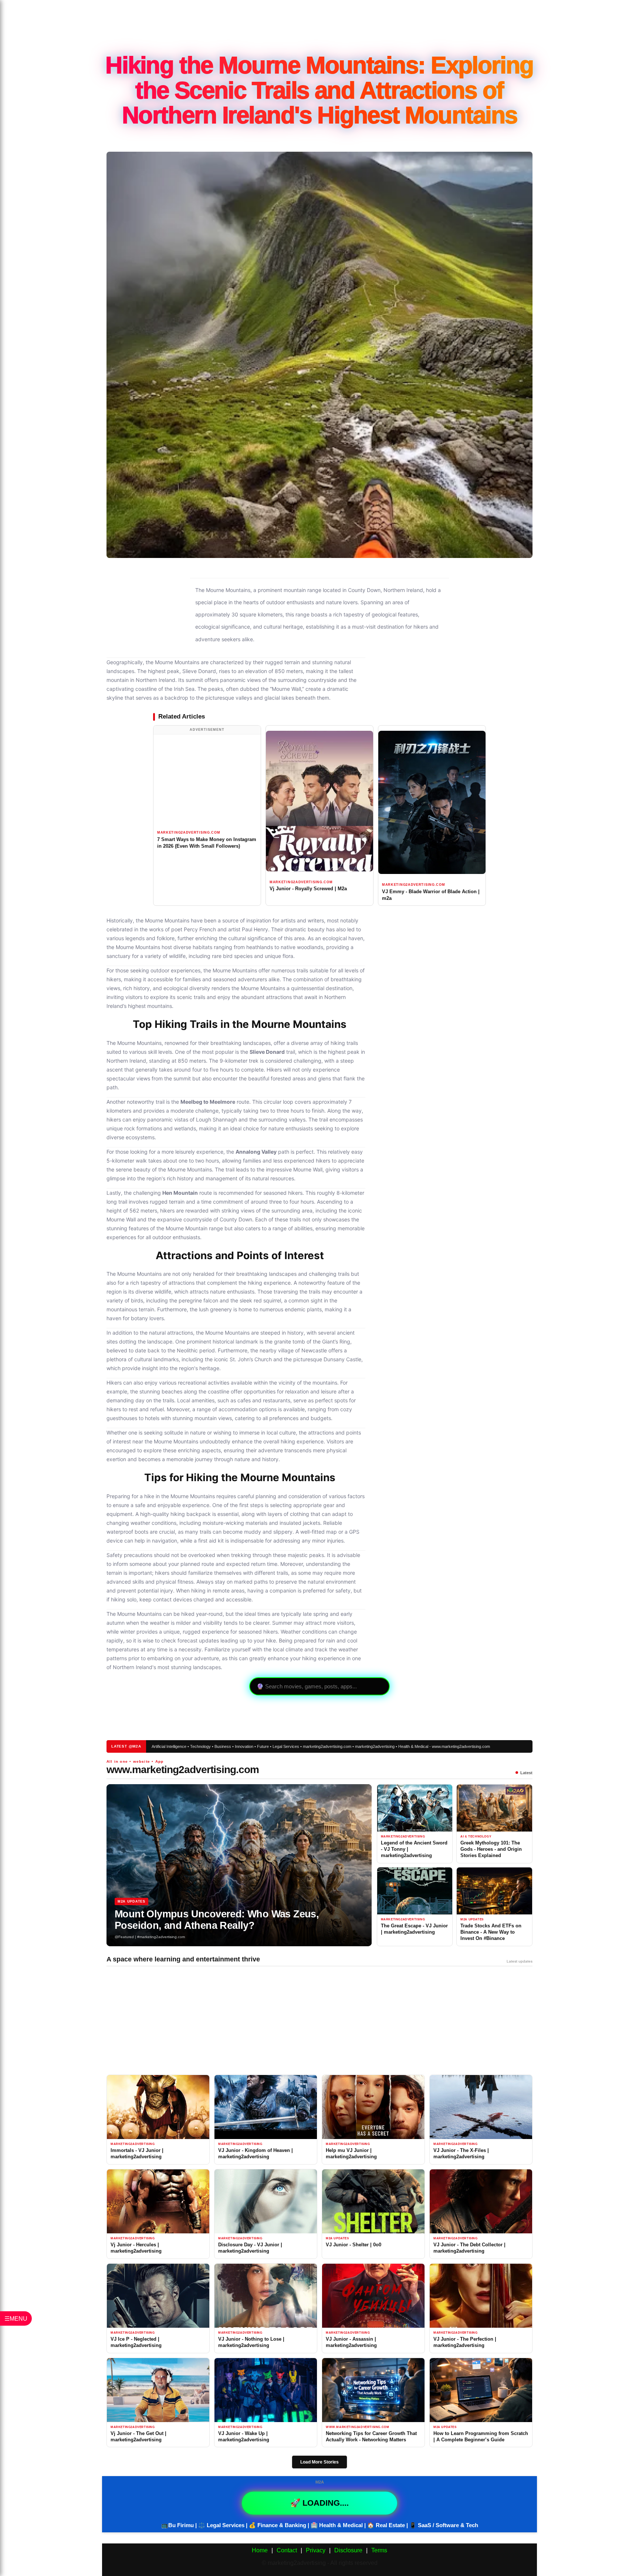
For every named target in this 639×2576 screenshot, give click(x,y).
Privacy (316, 2550)
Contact (287, 2550)
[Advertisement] (319, 24)
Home (260, 2550)
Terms (379, 2550)
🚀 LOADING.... (319, 2503)
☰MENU (16, 2318)
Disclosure (348, 2550)
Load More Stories (319, 2462)
